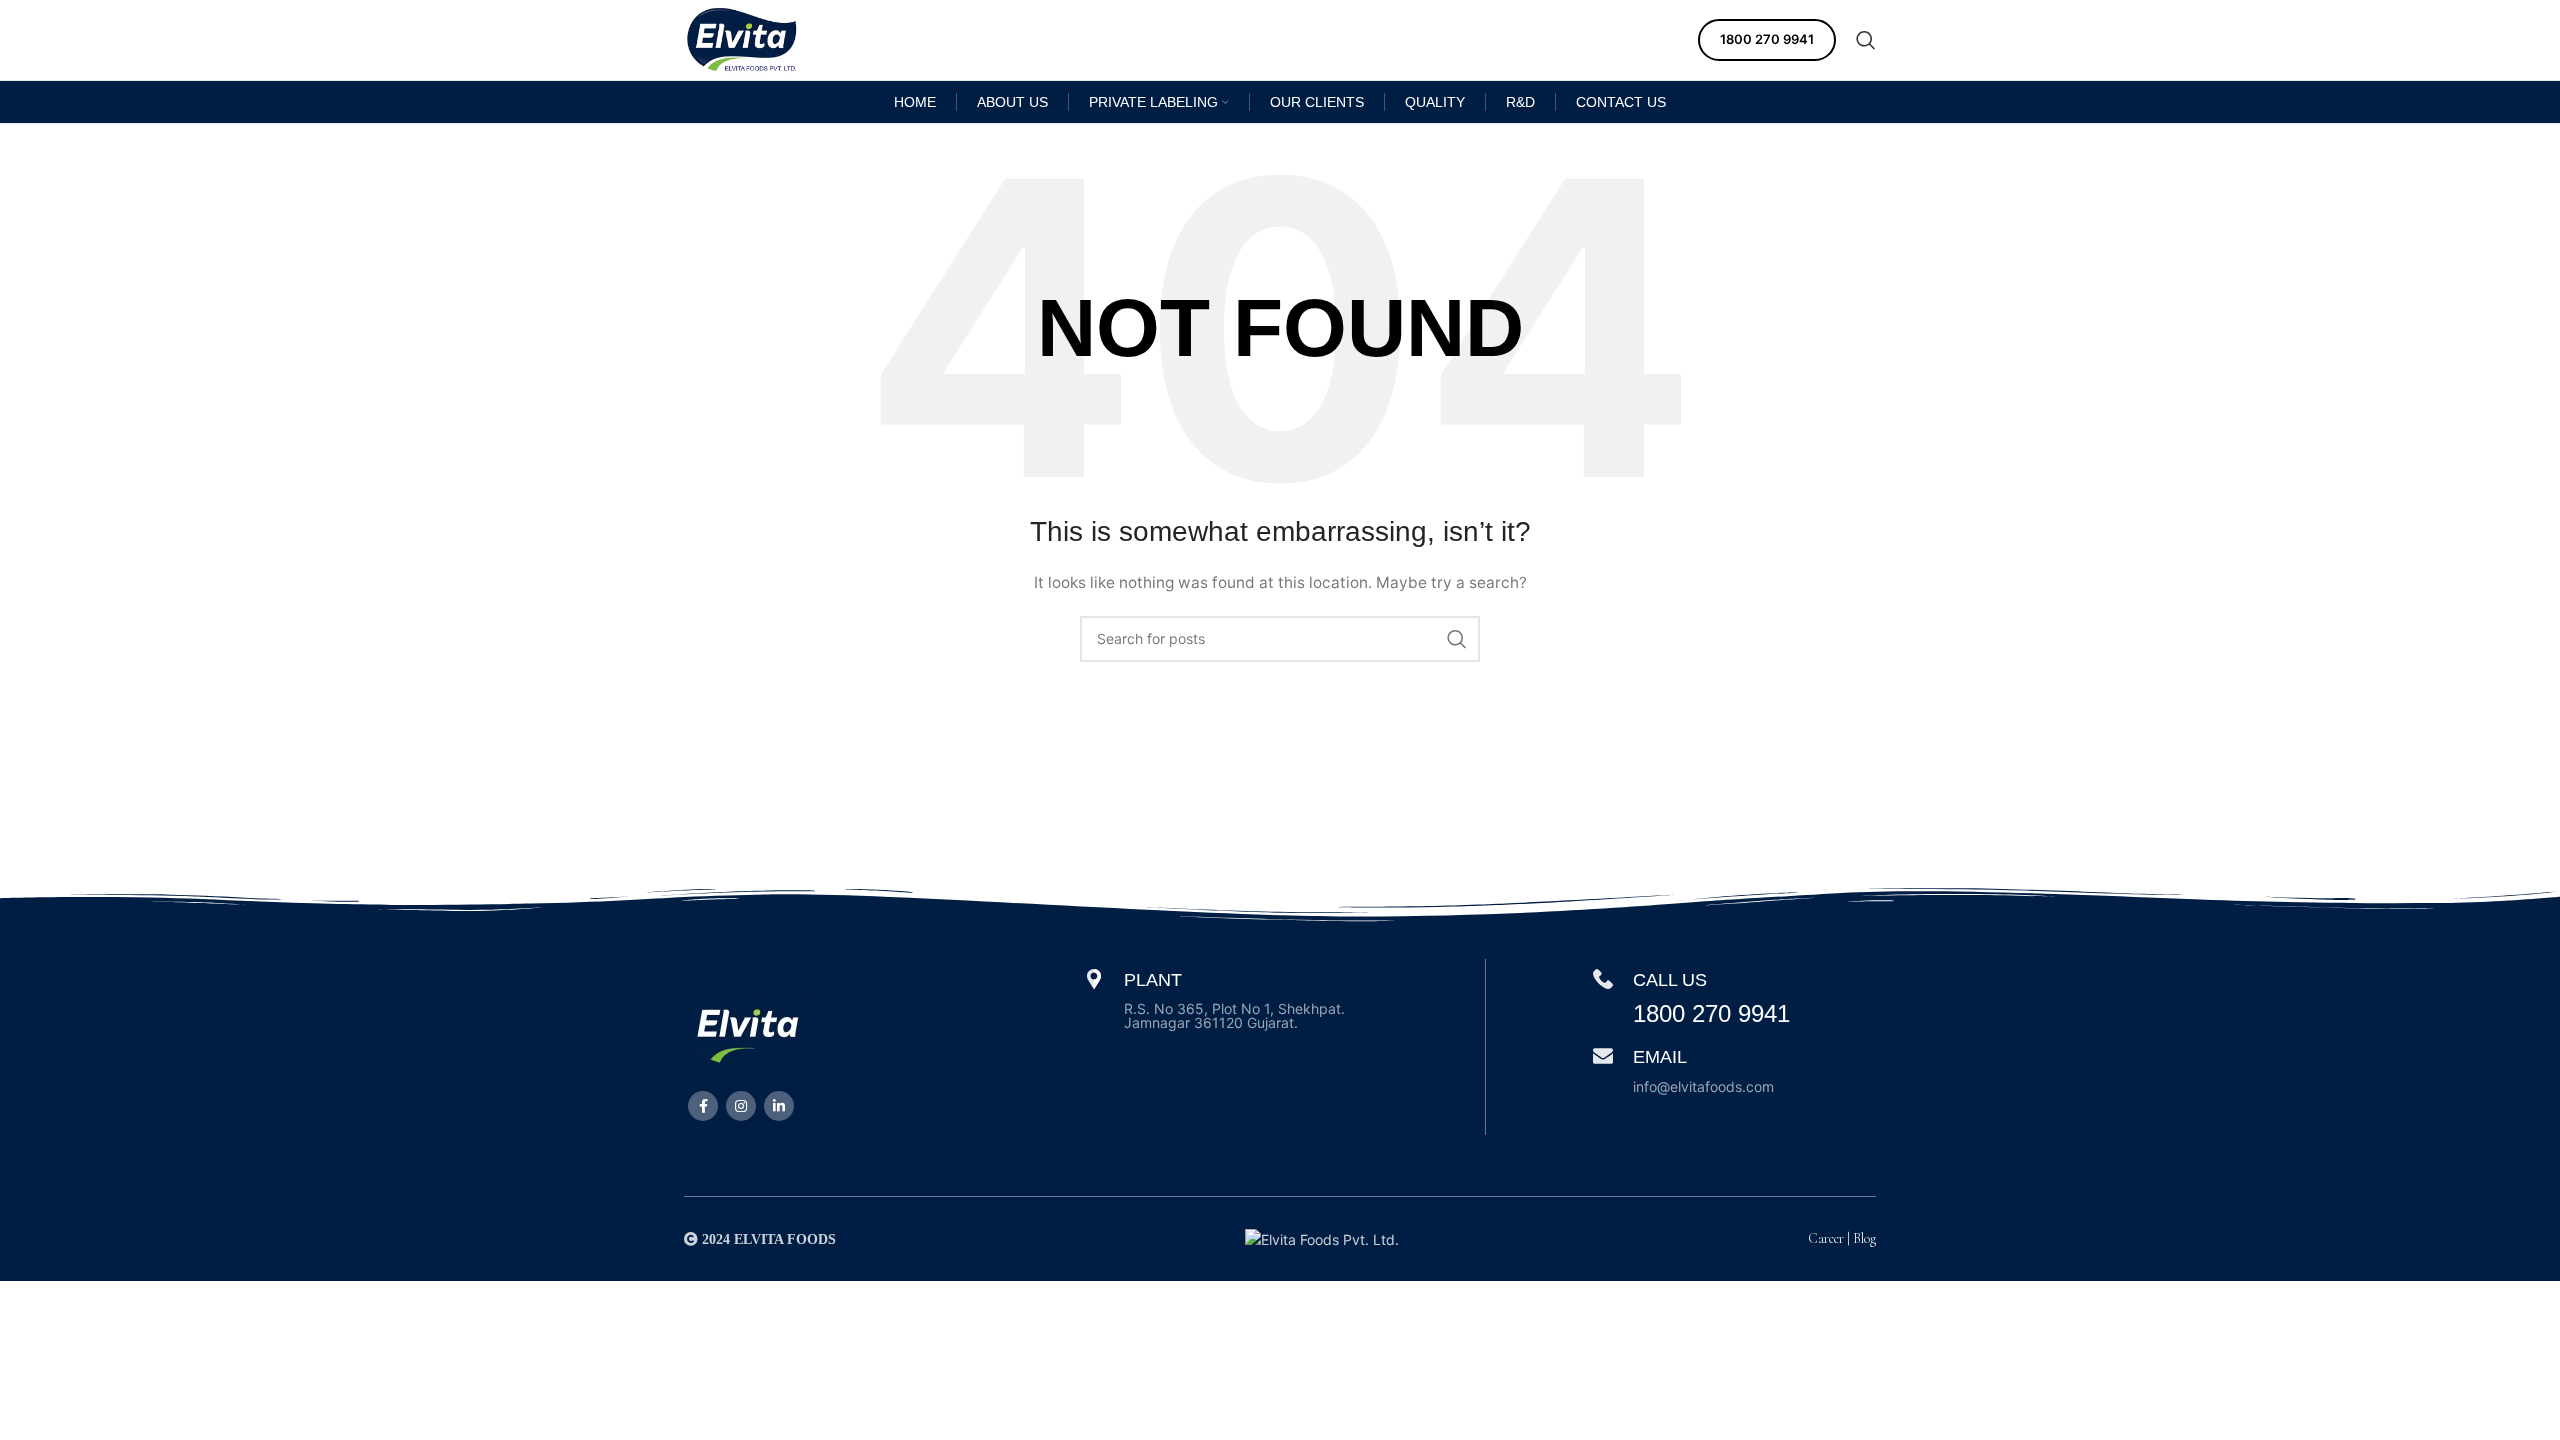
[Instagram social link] (741, 1106)
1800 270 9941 (1767, 39)
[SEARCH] (1457, 639)
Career (1826, 1238)
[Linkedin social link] (779, 1106)
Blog (1864, 1238)
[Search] (1866, 40)
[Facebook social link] (703, 1106)
